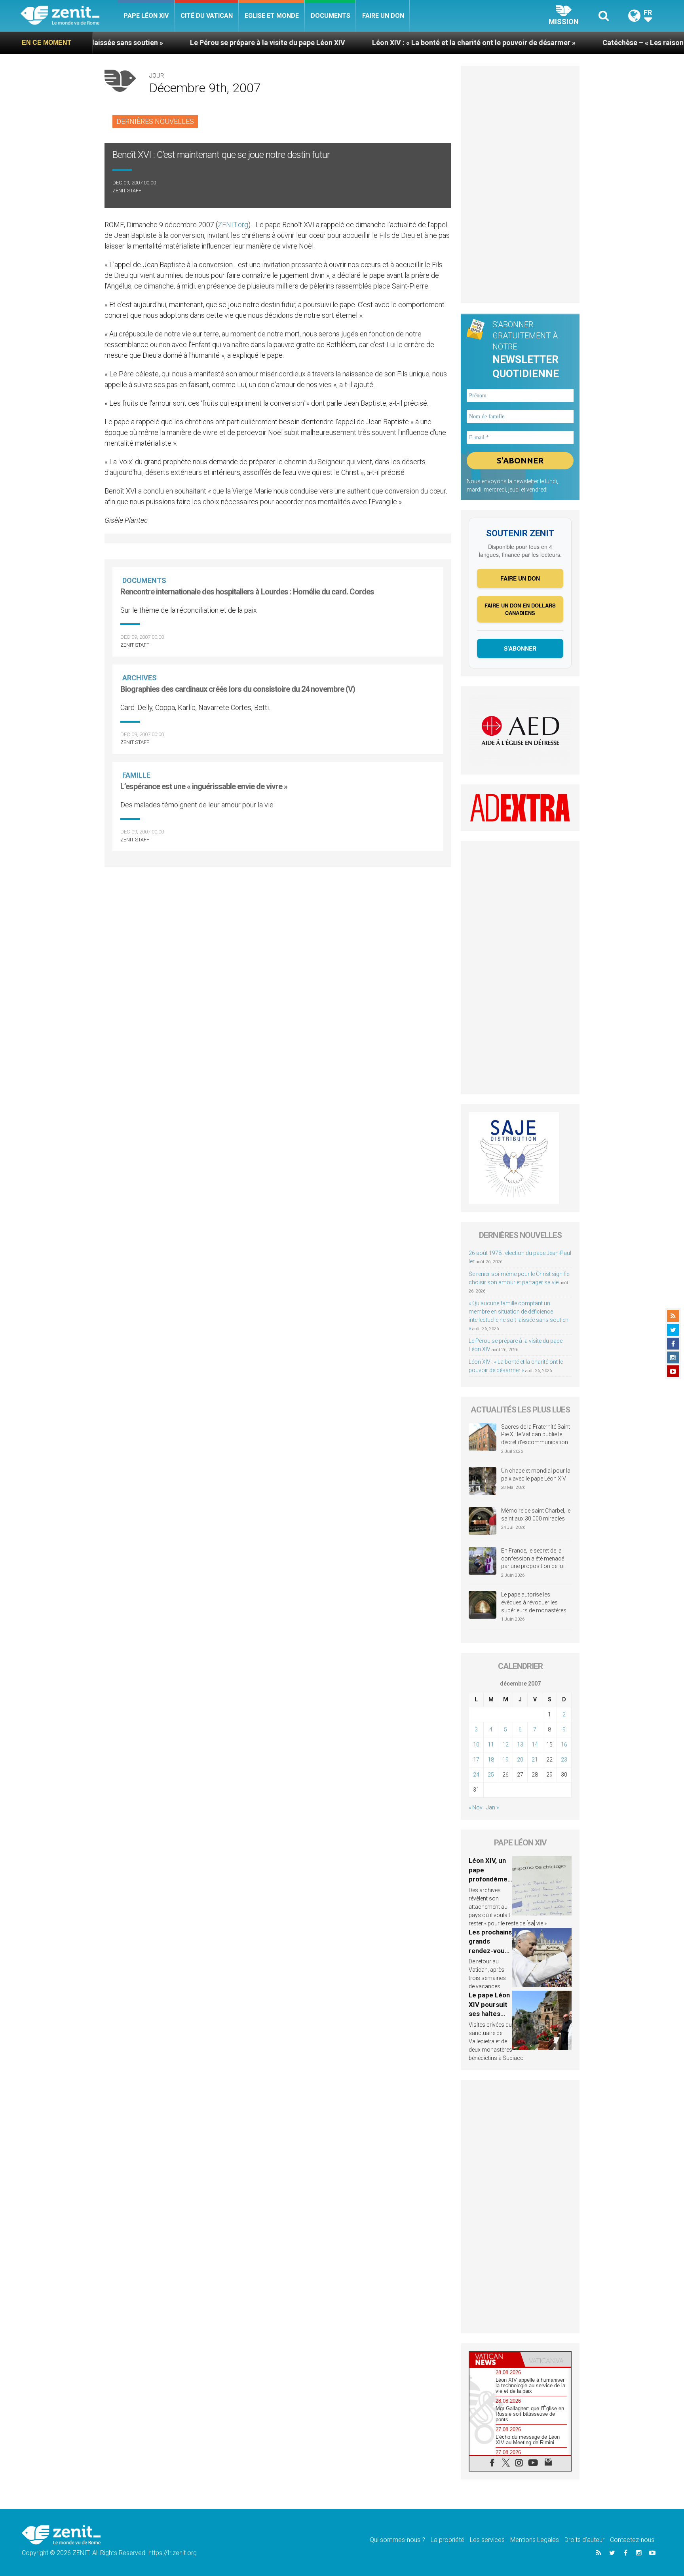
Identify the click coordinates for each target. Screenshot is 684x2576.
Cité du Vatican (207, 16)
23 (564, 1760)
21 (535, 1760)
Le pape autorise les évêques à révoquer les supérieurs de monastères (534, 1602)
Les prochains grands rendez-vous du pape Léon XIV (490, 1951)
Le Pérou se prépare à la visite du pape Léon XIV (177, 43)
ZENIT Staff (127, 191)
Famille (136, 775)
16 (564, 1745)
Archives (140, 678)
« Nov (476, 1807)
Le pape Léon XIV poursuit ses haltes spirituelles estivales (489, 2014)
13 (520, 1745)
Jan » (492, 1807)
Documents (331, 16)
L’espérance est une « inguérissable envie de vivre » (204, 786)
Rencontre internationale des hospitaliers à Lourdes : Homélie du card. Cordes (247, 592)
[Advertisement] (278, 909)
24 (476, 1775)
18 (491, 1760)
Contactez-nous (632, 2540)
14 (535, 1745)
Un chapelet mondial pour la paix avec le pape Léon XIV (536, 1475)
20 (520, 1760)
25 (491, 1775)
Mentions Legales (535, 2540)
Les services (487, 2540)
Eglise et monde (272, 16)
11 (491, 1745)
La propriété (447, 2540)
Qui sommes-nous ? (397, 2540)
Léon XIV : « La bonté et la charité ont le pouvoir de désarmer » (383, 43)
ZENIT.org (233, 225)
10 (476, 1745)
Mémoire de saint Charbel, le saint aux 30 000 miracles (536, 1515)
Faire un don (383, 16)
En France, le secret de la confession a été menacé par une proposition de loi (533, 1558)
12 (505, 1745)
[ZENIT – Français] (69, 16)
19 (505, 1760)
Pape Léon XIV (146, 16)
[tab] (495, 2359)
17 (476, 1760)
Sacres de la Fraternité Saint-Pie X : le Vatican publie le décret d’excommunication (536, 1434)
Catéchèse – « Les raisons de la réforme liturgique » (596, 43)
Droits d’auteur (584, 2540)
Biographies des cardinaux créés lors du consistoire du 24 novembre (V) (238, 689)
